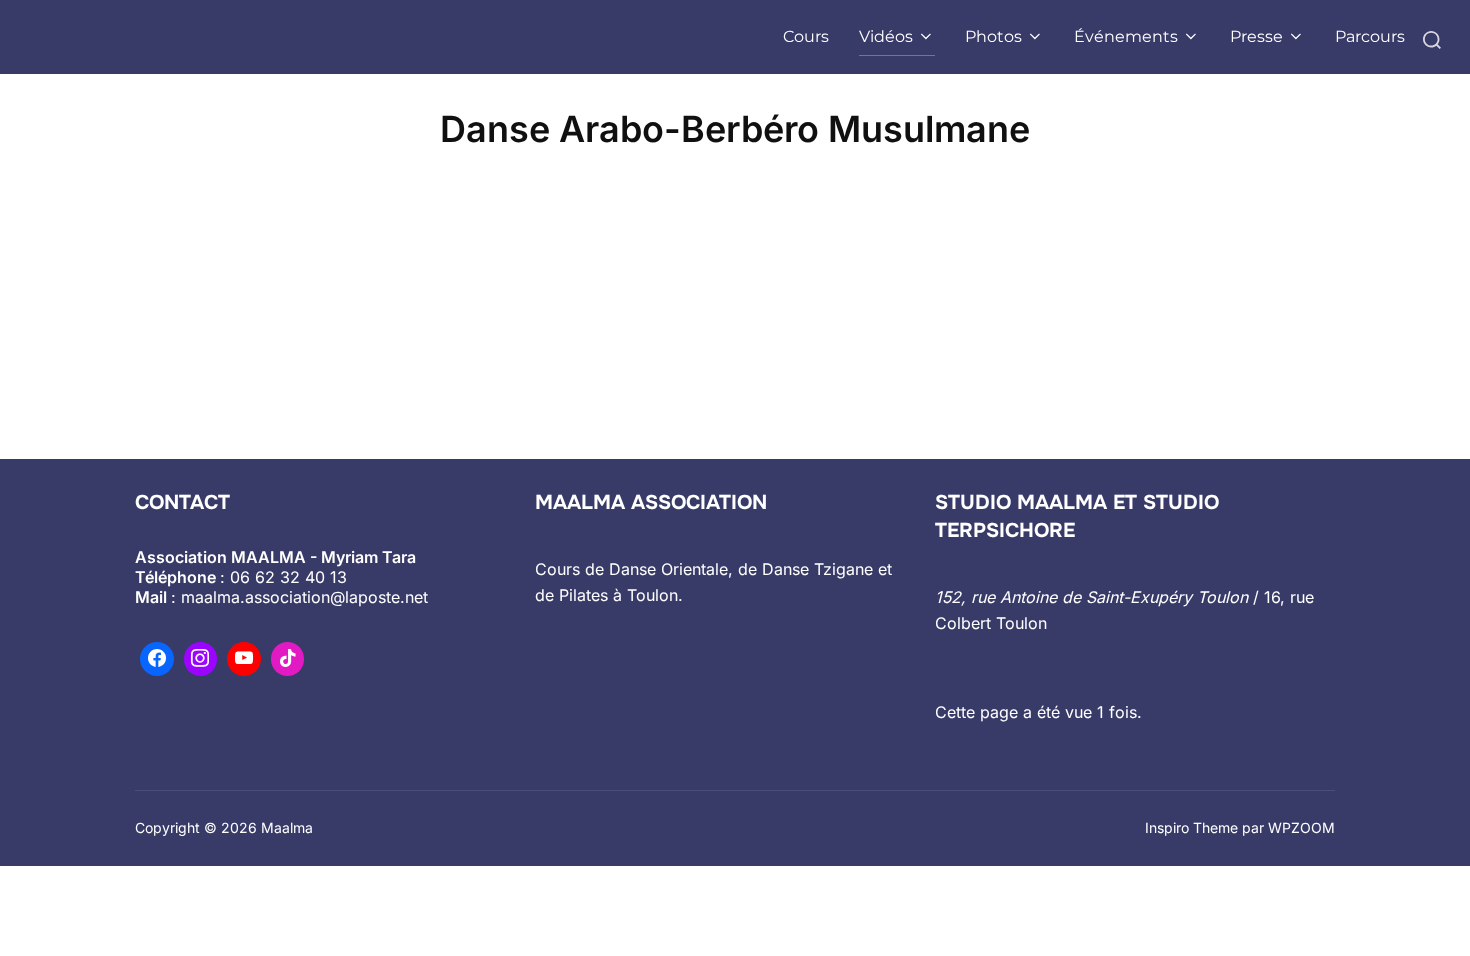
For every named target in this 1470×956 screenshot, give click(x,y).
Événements (1126, 36)
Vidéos (886, 36)
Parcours (1370, 36)
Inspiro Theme (1191, 827)
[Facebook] (157, 659)
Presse (1256, 36)
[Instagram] (201, 659)
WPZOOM (1301, 827)
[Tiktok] (288, 659)
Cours (806, 36)
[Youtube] (244, 659)
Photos (993, 36)
